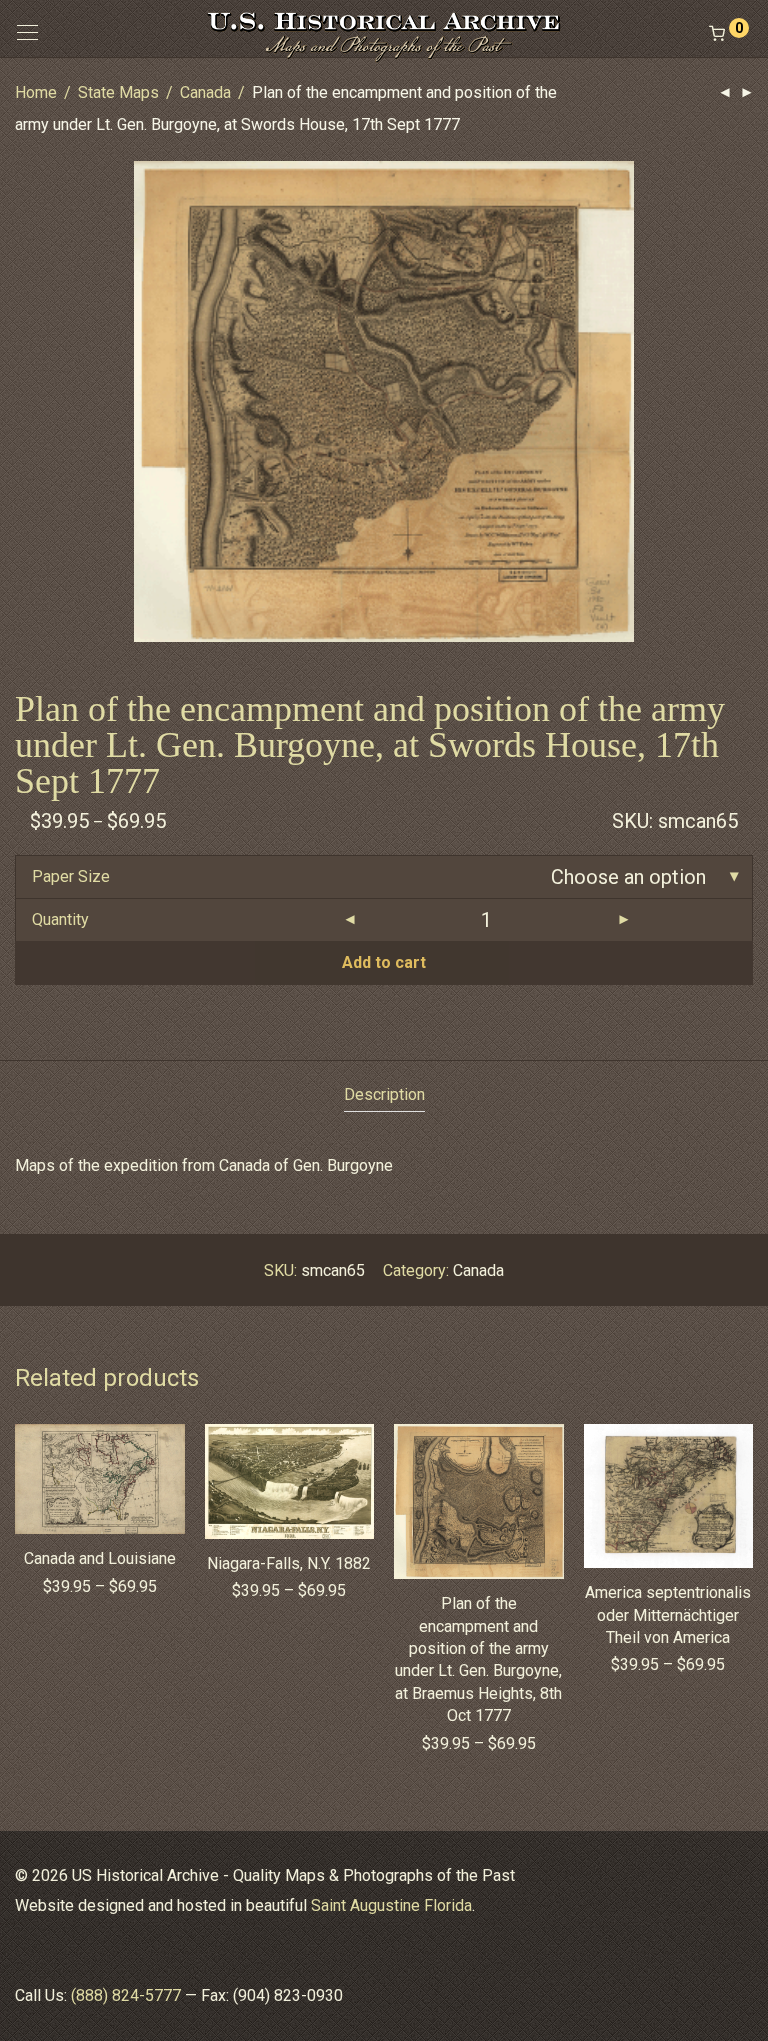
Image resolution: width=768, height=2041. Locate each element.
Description (384, 1094)
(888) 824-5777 (126, 1995)
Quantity (60, 919)
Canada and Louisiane (100, 1558)
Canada (205, 92)
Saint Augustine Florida (391, 1905)
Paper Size (71, 876)
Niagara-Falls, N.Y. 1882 (289, 1563)
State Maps (118, 92)
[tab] (384, 1095)
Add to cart (384, 962)
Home (36, 92)
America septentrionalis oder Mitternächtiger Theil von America (668, 1615)
